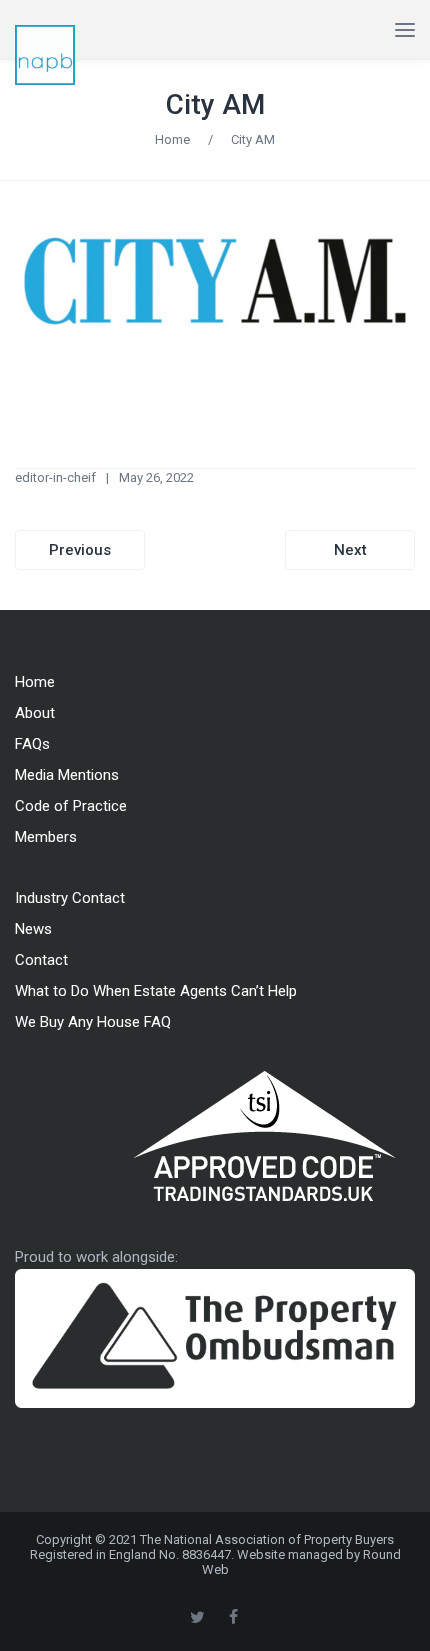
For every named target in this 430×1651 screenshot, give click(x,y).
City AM (215, 104)
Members (46, 837)
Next (350, 550)
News (33, 929)
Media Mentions (67, 775)
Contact (41, 960)
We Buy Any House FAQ (93, 1022)
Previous (80, 550)
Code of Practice (71, 806)
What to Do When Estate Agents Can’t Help (156, 991)
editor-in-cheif (55, 477)
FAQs (32, 744)
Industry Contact (70, 898)
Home (172, 139)
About (35, 713)
